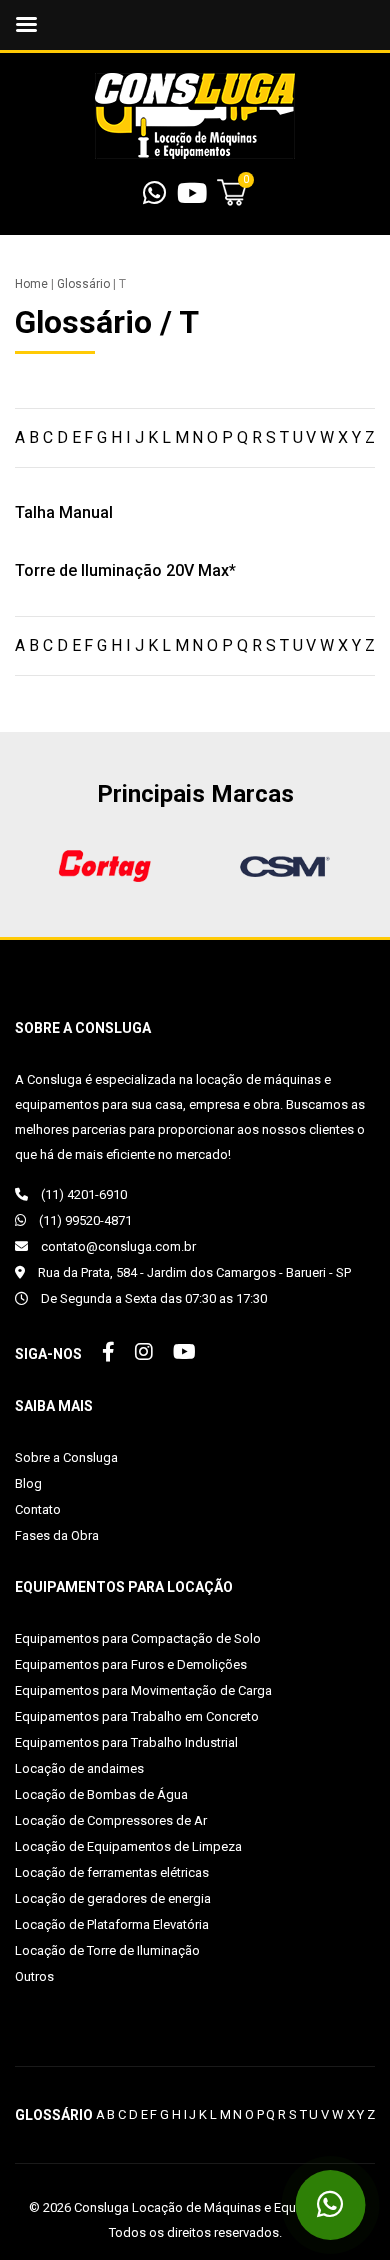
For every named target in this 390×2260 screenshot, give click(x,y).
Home (31, 284)
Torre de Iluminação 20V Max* (125, 570)
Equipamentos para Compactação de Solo (138, 1638)
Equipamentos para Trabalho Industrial (126, 1742)
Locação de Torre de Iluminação (107, 1950)
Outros (34, 1976)
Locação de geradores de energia (113, 1898)
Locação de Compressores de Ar (111, 1820)
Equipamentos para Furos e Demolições (131, 1664)
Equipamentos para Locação (124, 1587)
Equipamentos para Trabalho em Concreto (137, 1716)
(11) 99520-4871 (84, 1220)
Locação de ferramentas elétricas (112, 1872)
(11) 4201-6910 (82, 1194)
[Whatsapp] (155, 198)
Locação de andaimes (79, 1768)
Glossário (83, 284)
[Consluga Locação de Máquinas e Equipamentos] (195, 115)
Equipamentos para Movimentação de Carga (143, 1690)
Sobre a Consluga (66, 1457)
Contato (38, 1509)
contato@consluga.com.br (117, 1246)
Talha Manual (64, 512)
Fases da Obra (57, 1535)
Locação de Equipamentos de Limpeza (128, 1846)
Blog (28, 1483)
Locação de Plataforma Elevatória (112, 1924)
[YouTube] (192, 198)
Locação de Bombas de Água (101, 1794)
